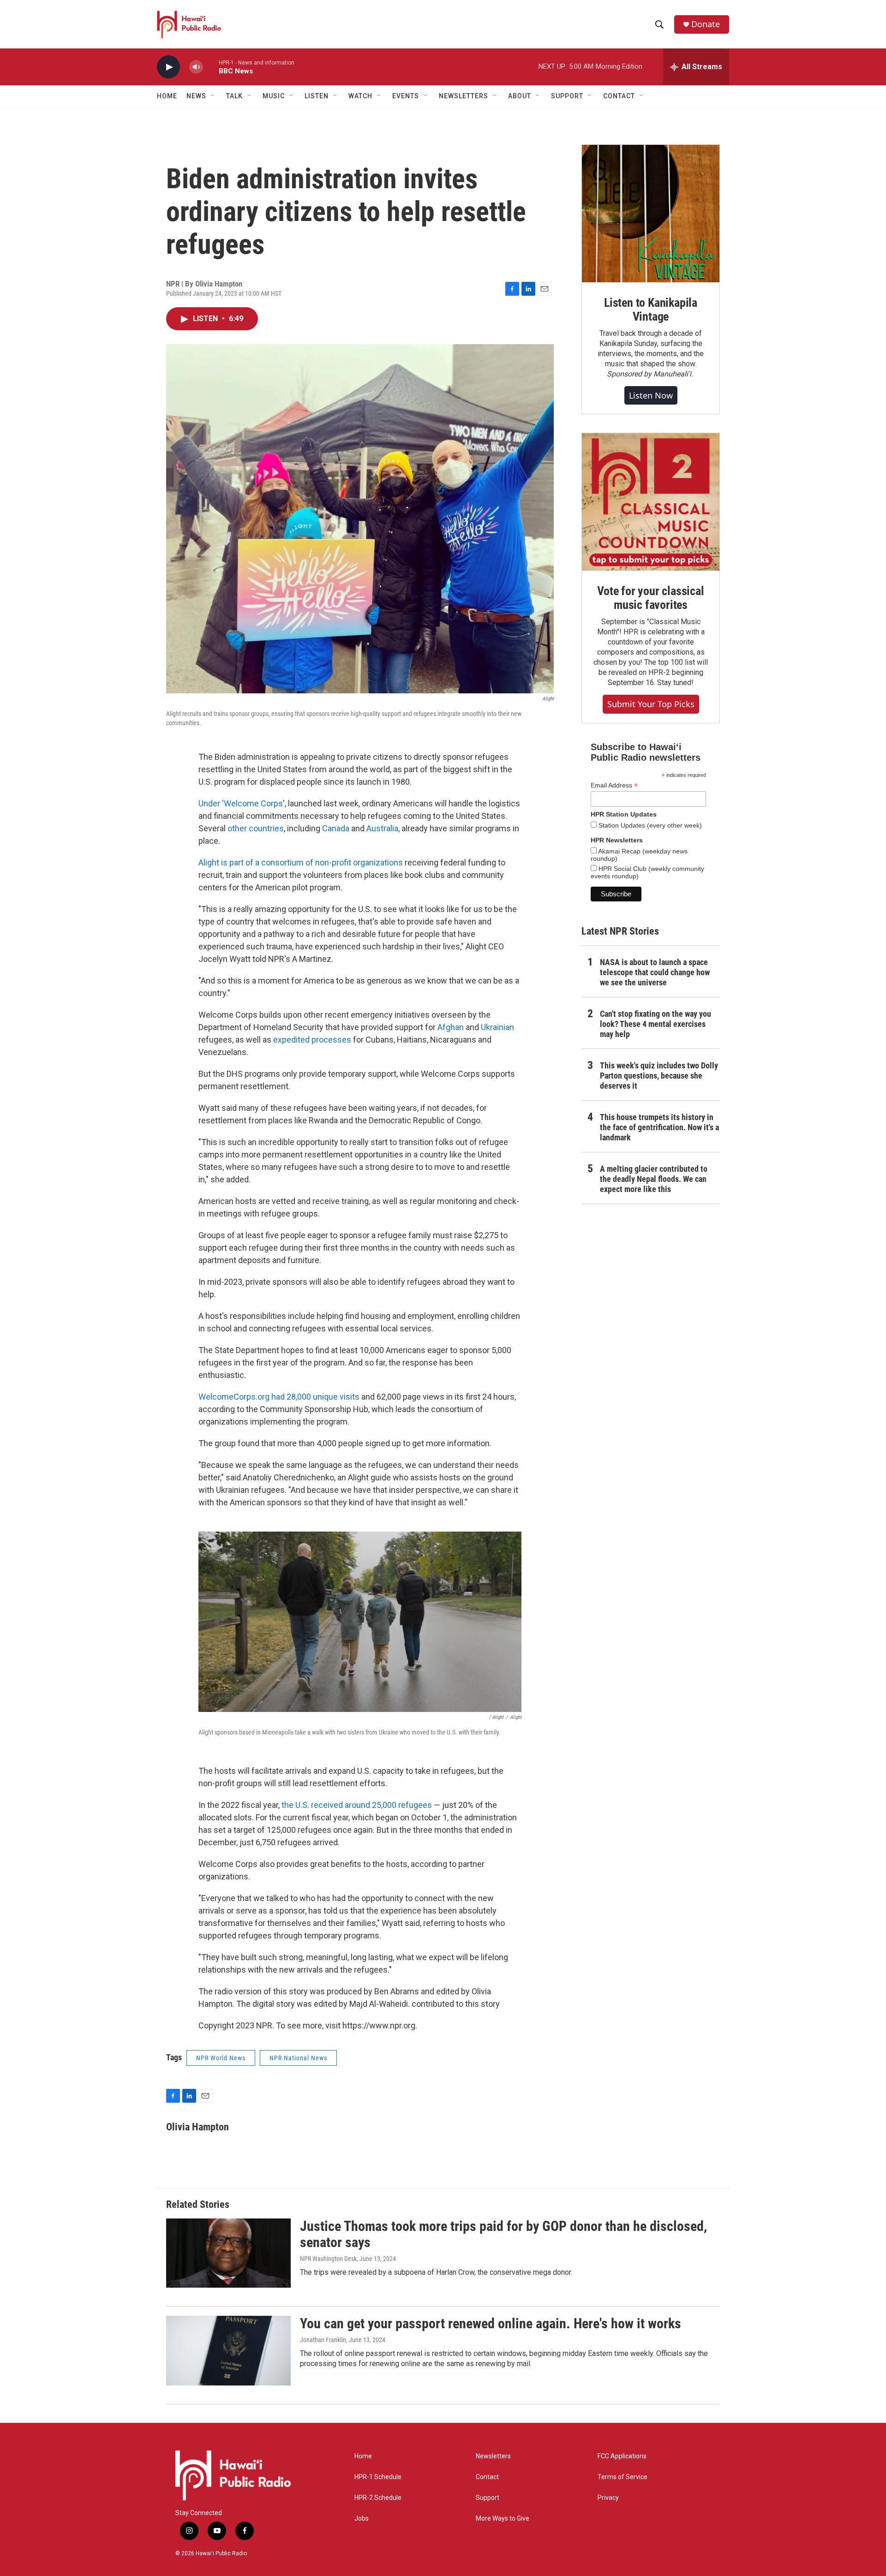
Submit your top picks (651, 704)
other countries (256, 828)
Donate (706, 24)
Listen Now (651, 395)
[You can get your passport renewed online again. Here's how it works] (228, 2350)
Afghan (451, 1027)
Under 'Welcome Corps (241, 803)
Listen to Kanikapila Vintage (651, 310)
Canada (336, 828)
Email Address (614, 785)
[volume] (196, 67)
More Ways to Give (503, 2519)
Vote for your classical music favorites (650, 598)
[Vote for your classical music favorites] (651, 502)
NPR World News (221, 2058)
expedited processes (312, 1040)
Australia (382, 828)
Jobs (362, 2519)
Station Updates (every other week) (649, 825)
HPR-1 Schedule (378, 2477)
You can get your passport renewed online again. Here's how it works (491, 2323)
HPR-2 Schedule (378, 2498)
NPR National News (298, 2058)
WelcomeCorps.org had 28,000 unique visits (279, 1397)
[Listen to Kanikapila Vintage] (651, 214)
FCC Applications (622, 2456)
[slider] (211, 67)
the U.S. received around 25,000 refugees (357, 1805)
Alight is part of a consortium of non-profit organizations (301, 862)
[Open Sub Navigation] (213, 96)
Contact (487, 2477)
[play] (168, 67)
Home (167, 96)
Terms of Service (623, 2477)
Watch (360, 96)
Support (488, 2498)
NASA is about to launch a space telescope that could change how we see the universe (655, 972)
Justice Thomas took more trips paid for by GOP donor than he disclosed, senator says (503, 2234)
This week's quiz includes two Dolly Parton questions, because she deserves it (659, 1076)
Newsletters (493, 2456)
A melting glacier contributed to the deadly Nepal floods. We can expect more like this (654, 1179)
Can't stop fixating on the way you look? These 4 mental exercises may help (656, 1024)
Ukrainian (497, 1027)
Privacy (608, 2498)
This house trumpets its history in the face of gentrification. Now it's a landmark (659, 1127)
